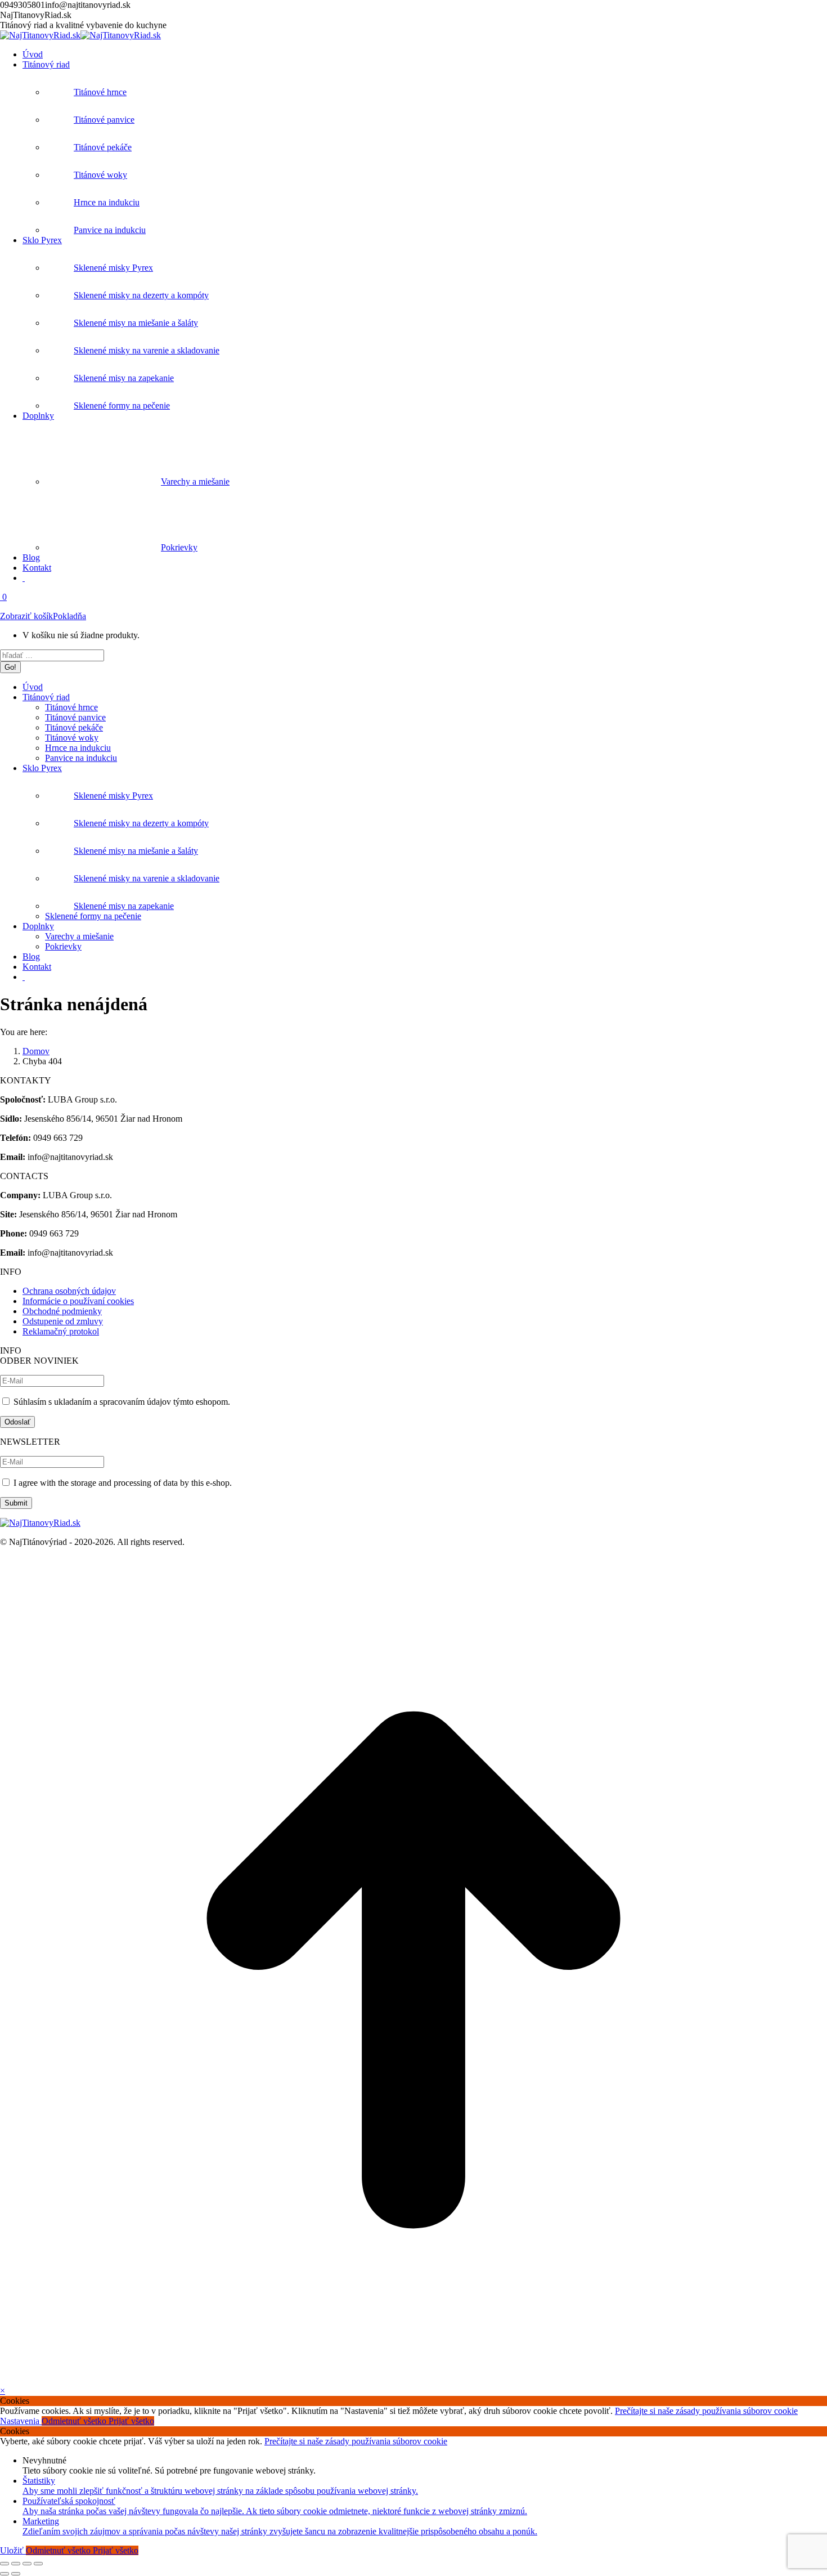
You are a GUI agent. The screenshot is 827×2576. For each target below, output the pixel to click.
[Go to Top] (414, 2380)
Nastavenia (21, 2421)
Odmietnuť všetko (75, 2421)
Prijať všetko (131, 2421)
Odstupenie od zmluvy (63, 1321)
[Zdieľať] (16, 2564)
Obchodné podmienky (62, 1311)
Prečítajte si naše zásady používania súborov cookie (706, 2411)
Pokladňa (69, 616)
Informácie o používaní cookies (78, 1301)
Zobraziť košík (26, 616)
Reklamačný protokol (61, 1331)
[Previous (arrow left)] (5, 2574)
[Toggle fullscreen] (27, 2564)
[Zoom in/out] (38, 2564)
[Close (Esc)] (5, 2564)
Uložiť (13, 2550)
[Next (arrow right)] (16, 2574)
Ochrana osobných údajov (69, 1291)
